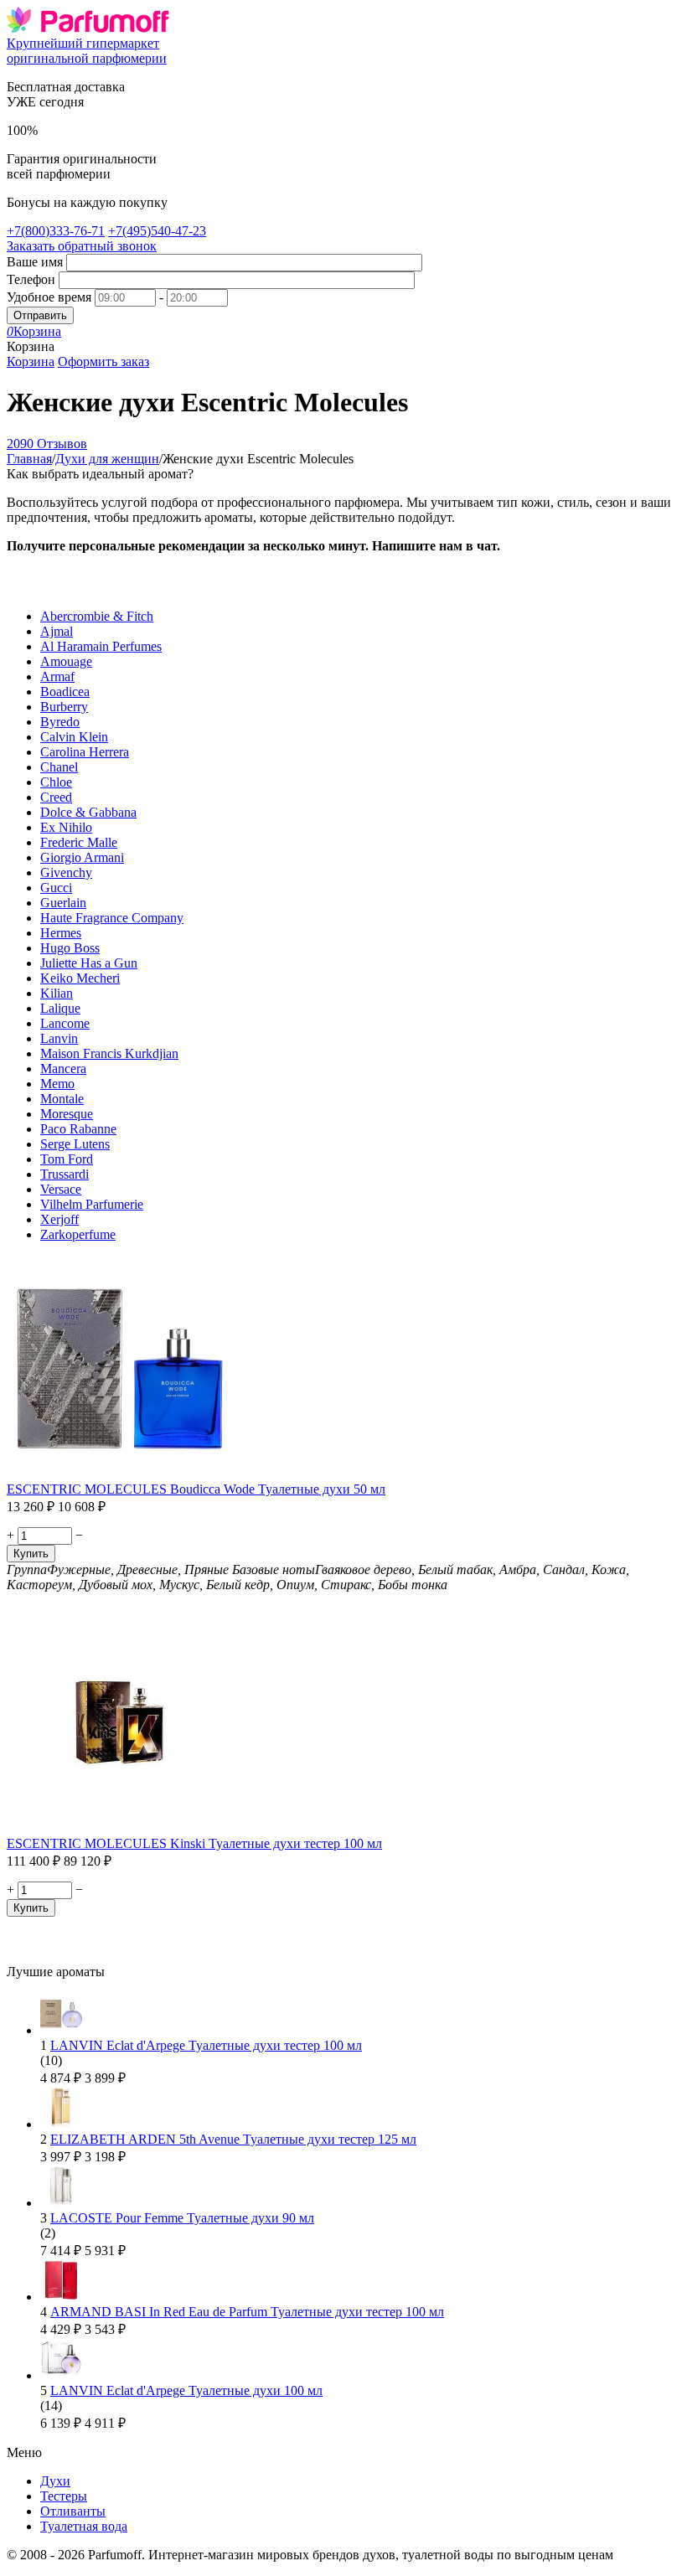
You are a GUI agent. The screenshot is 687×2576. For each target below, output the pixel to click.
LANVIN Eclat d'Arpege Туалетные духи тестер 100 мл (206, 2045)
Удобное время (49, 297)
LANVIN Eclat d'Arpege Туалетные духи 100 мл (186, 2390)
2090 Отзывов (47, 444)
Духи (55, 2481)
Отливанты (73, 2511)
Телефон (31, 279)
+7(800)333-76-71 (56, 231)
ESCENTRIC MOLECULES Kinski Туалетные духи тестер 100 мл (194, 1843)
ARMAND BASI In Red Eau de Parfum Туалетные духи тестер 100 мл (247, 2312)
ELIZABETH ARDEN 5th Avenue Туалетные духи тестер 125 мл (233, 2139)
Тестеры (64, 2496)
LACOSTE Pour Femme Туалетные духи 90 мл (182, 2218)
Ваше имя (35, 262)
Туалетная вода (84, 2526)
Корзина (31, 361)
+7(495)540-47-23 (157, 231)
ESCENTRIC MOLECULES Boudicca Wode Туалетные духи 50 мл (196, 1489)
